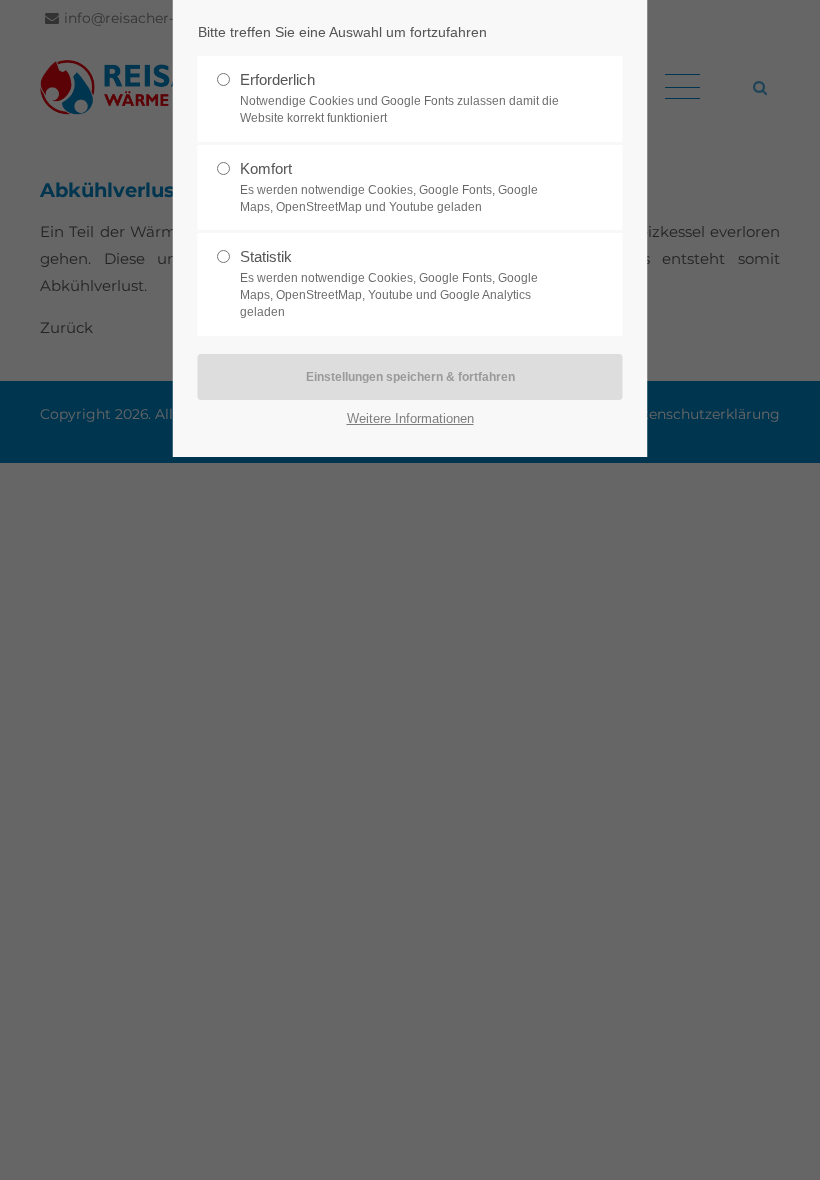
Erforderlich (399, 98)
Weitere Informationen (410, 418)
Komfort (389, 187)
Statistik (389, 283)
